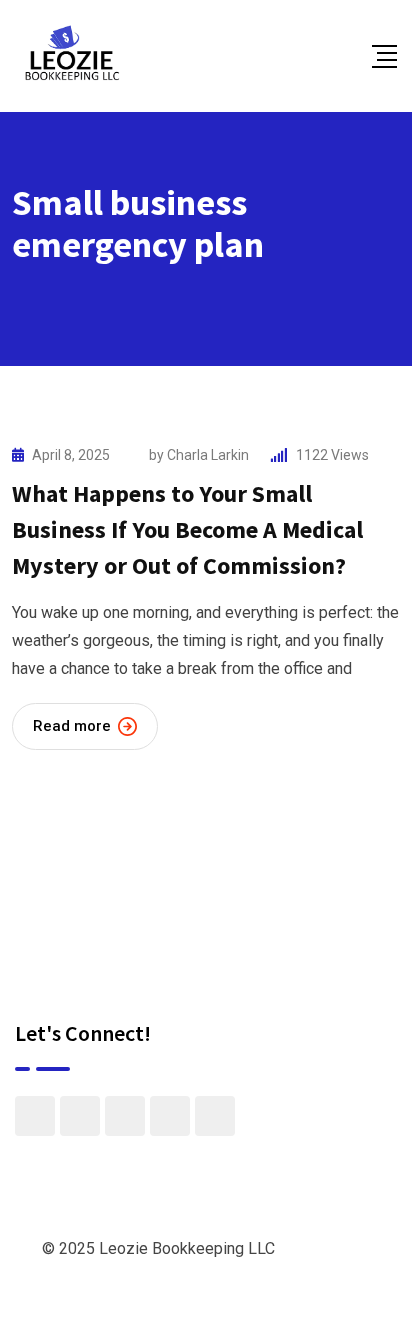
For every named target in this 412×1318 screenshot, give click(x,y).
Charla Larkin (208, 455)
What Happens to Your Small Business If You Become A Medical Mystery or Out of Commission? (187, 529)
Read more (72, 726)
